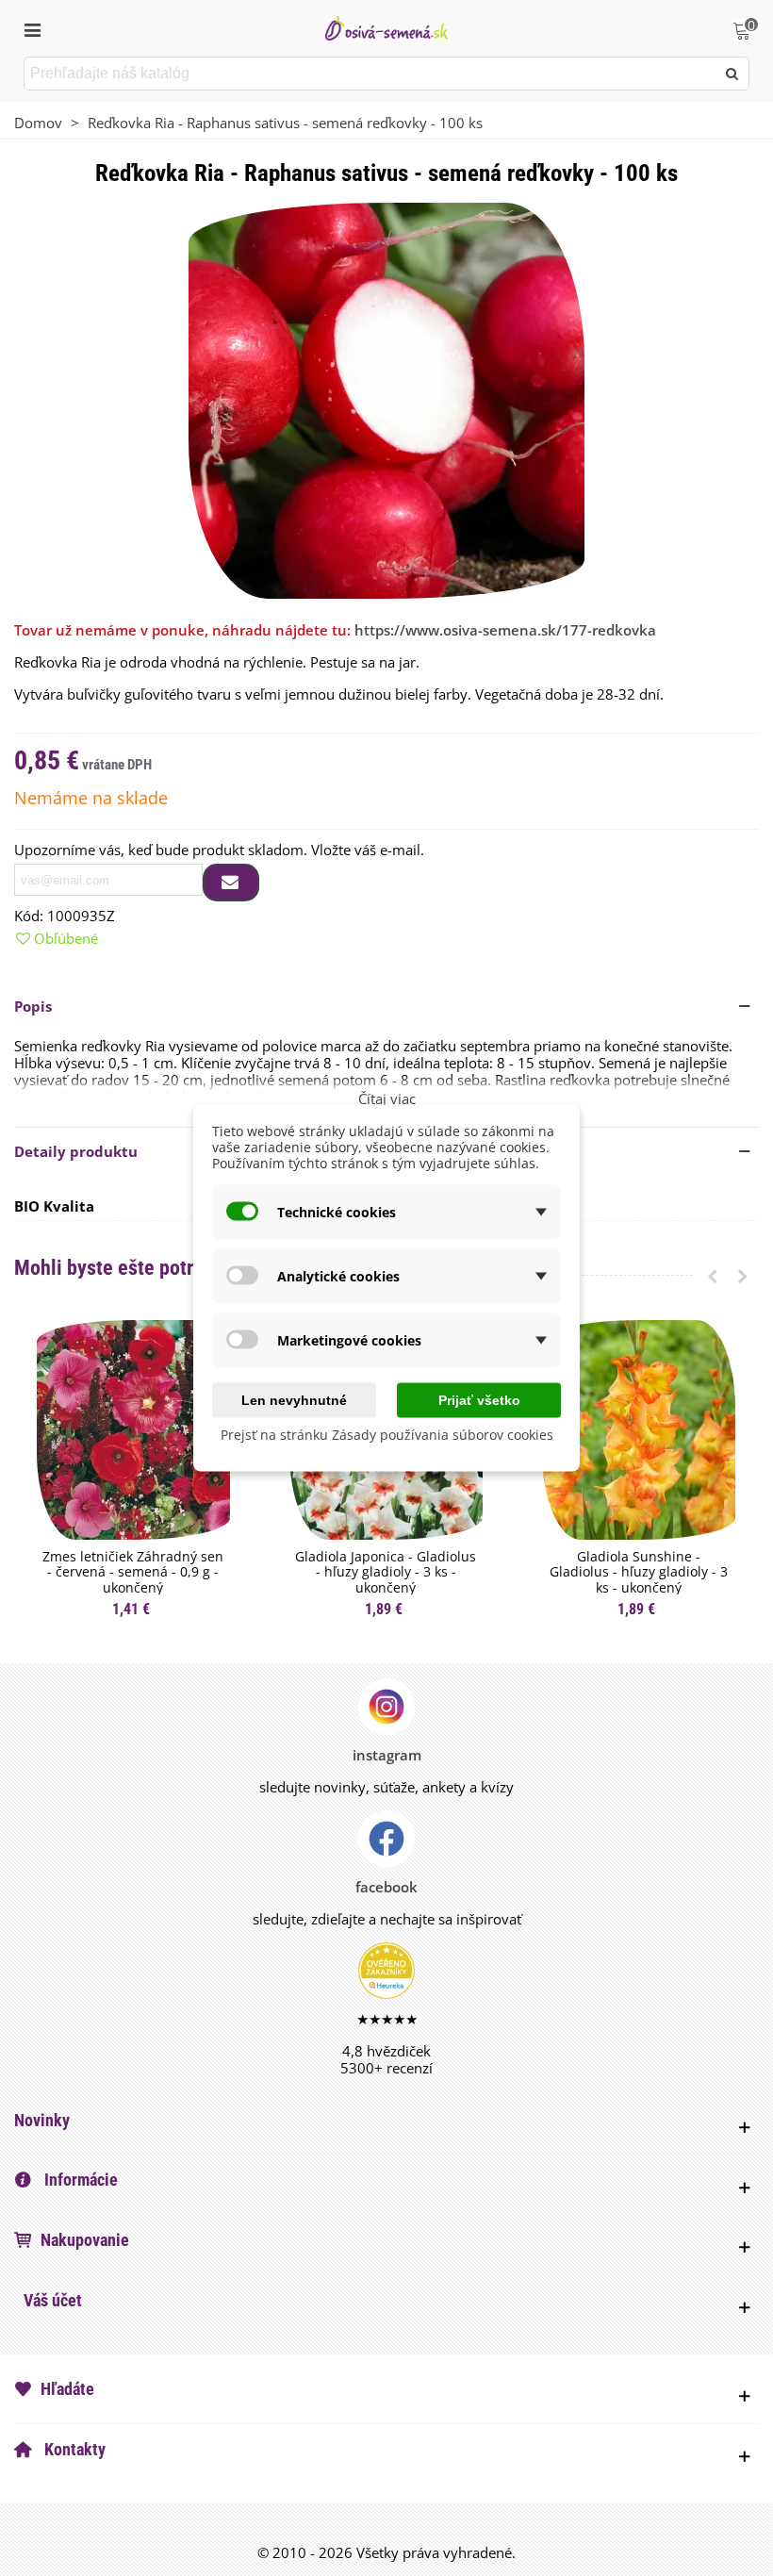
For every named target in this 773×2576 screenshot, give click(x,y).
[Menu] (32, 28)
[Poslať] (732, 74)
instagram (387, 1755)
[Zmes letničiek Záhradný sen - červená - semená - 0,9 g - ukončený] (133, 1430)
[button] (386, 1006)
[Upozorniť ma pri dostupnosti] (231, 883)
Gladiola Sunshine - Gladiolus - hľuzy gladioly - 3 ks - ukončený (639, 1573)
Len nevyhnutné (294, 1400)
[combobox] (371, 74)
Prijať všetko (479, 1400)
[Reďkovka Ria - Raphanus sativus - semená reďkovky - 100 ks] (386, 399)
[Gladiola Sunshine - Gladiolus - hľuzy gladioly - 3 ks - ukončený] (639, 1430)
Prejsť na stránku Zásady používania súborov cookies (387, 1435)
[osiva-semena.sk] (386, 28)
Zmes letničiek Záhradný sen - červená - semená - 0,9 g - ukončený (133, 1573)
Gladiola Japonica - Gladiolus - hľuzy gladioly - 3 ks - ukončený (386, 1573)
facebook (386, 1887)
